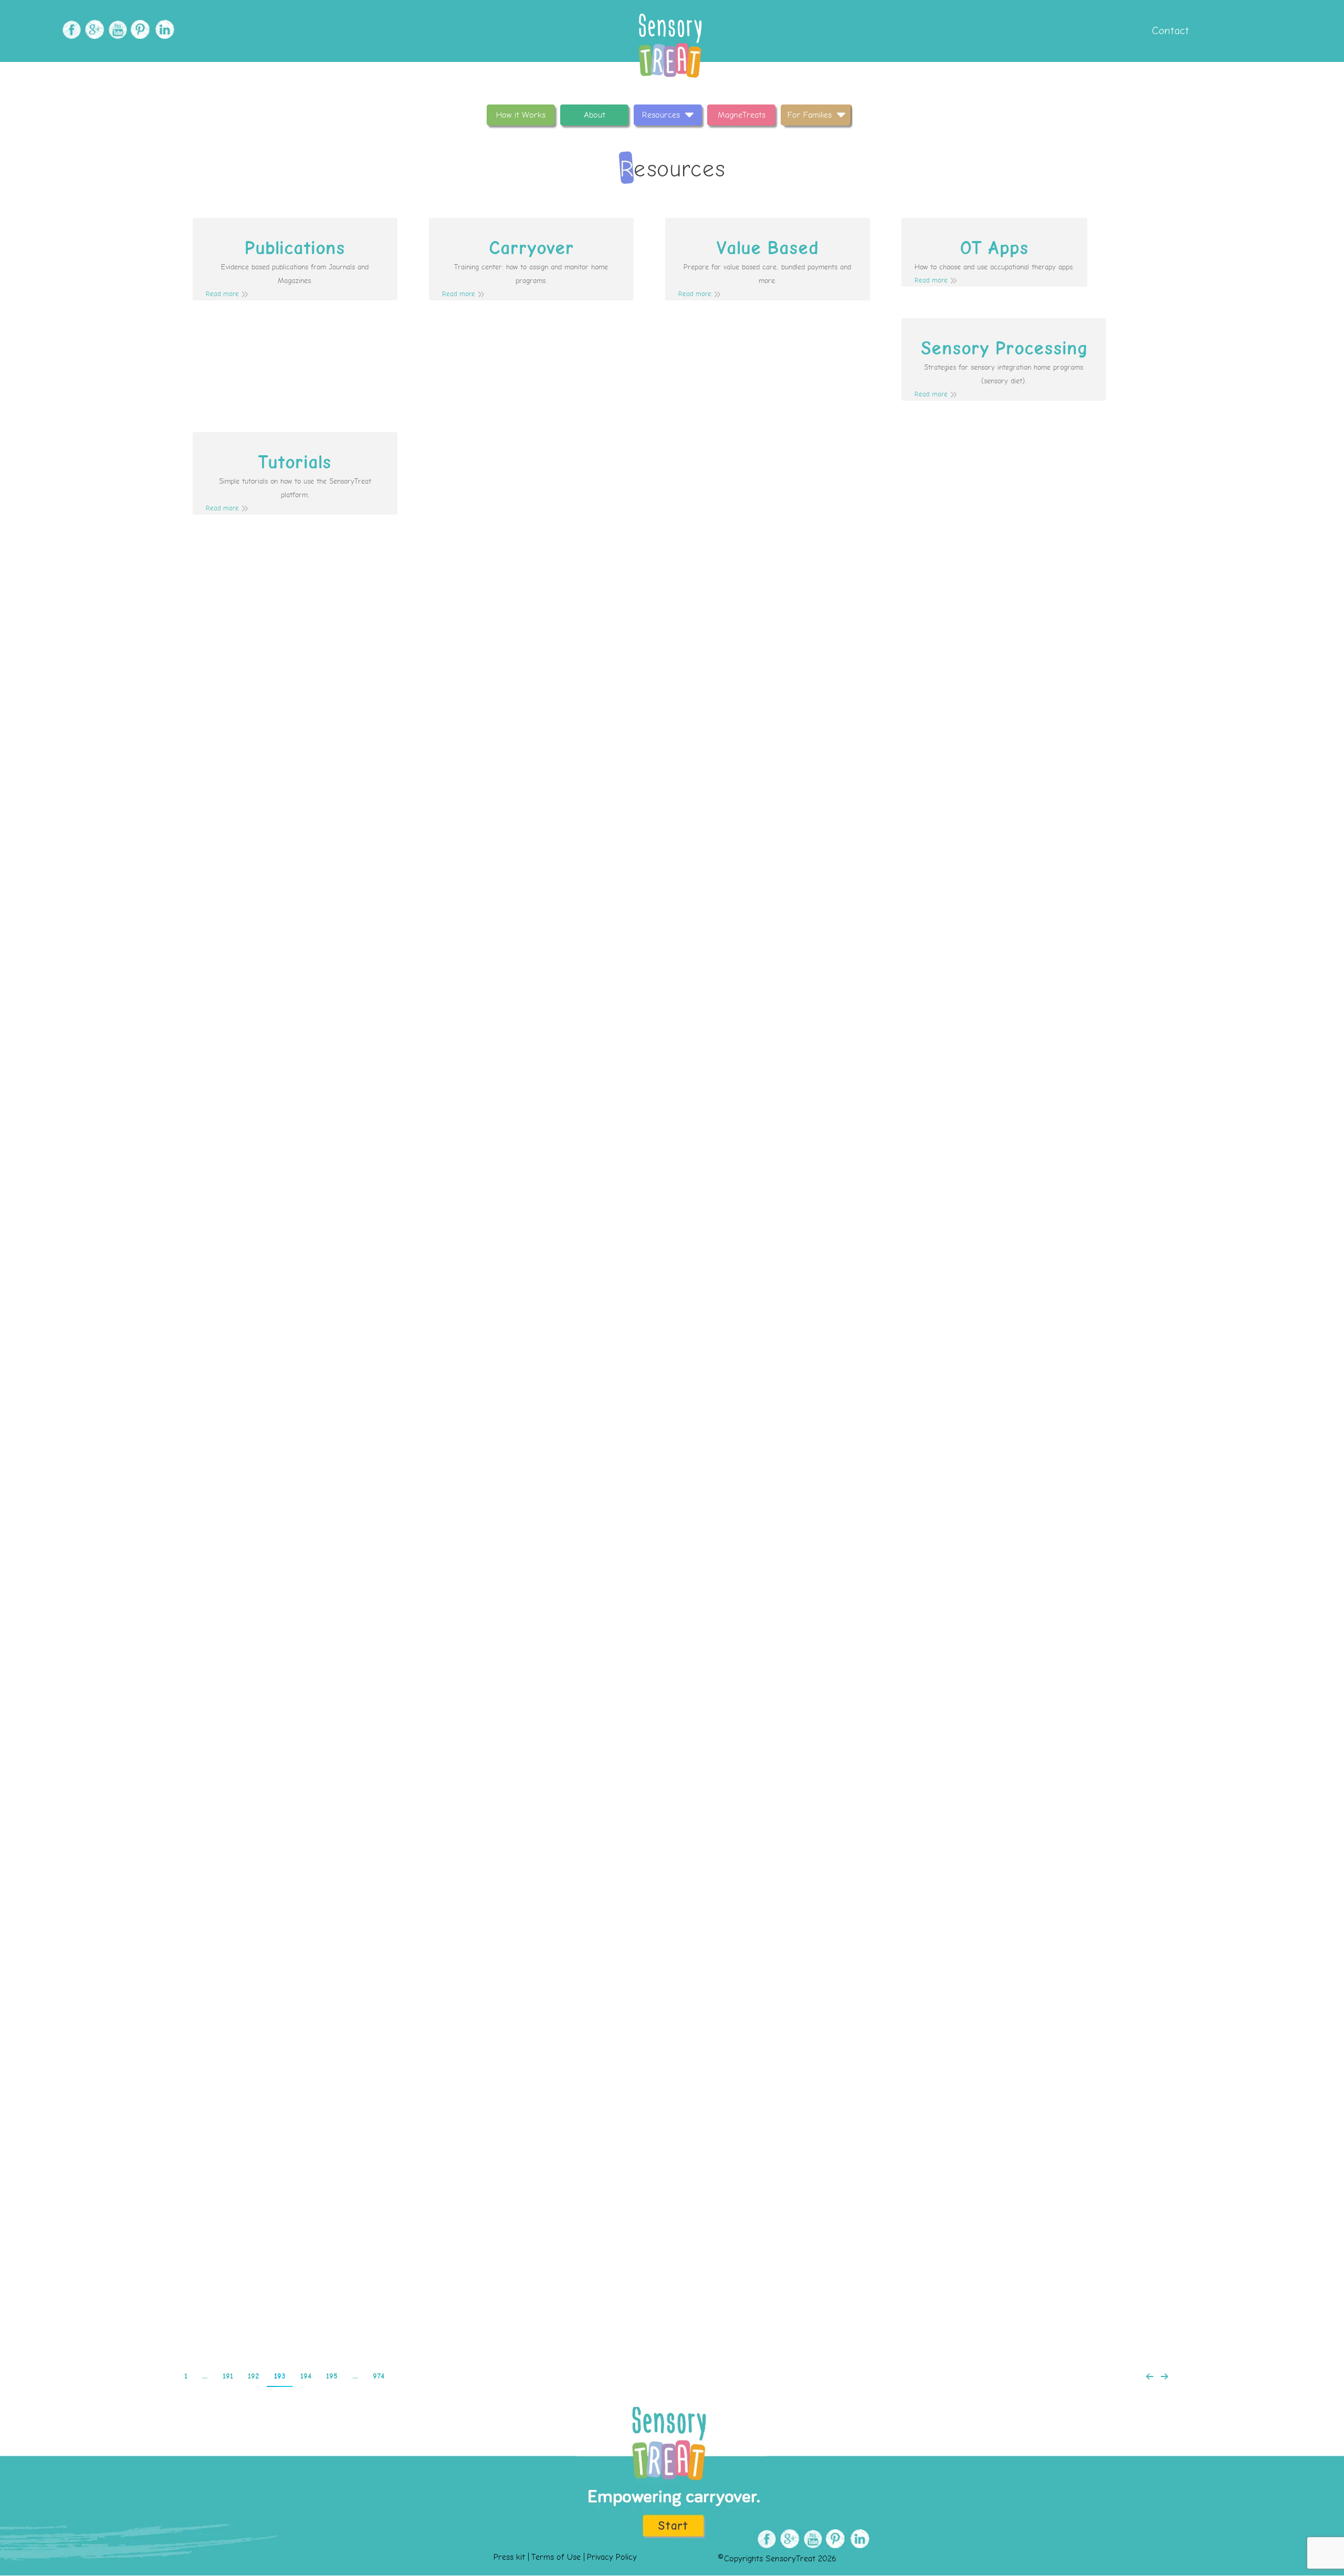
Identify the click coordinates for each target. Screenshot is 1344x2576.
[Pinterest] (139, 30)
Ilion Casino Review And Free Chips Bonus (672, 1692)
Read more (222, 294)
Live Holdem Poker (672, 2278)
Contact (1169, 31)
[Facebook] (70, 30)
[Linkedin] (162, 30)
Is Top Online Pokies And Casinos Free (672, 1291)
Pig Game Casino (672, 691)
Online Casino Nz (672, 1091)
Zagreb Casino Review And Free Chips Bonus (672, 1491)
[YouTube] (116, 30)
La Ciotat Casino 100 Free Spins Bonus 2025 (672, 891)
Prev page (1150, 2376)
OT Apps (994, 248)
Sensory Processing (1004, 349)
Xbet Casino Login (672, 1892)
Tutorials (295, 463)
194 (306, 2376)
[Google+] (93, 30)
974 (379, 2376)
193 (280, 2376)
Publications (295, 248)
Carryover (531, 248)
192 (254, 2376)
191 (228, 2376)
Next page (1164, 2376)
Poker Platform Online (626, 2092)
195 (332, 2376)
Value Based (768, 248)
